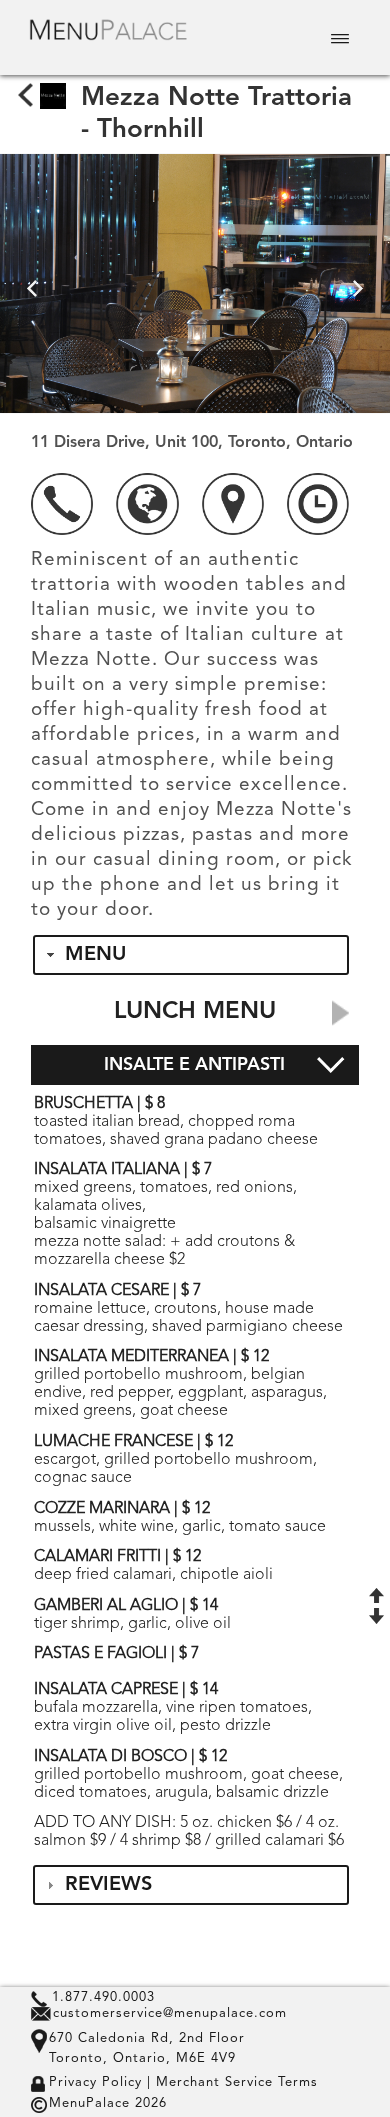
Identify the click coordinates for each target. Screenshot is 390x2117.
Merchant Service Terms (234, 2082)
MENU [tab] (95, 955)
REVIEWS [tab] (108, 1885)
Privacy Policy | (100, 2082)
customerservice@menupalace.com (170, 2013)
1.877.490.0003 (103, 1997)
